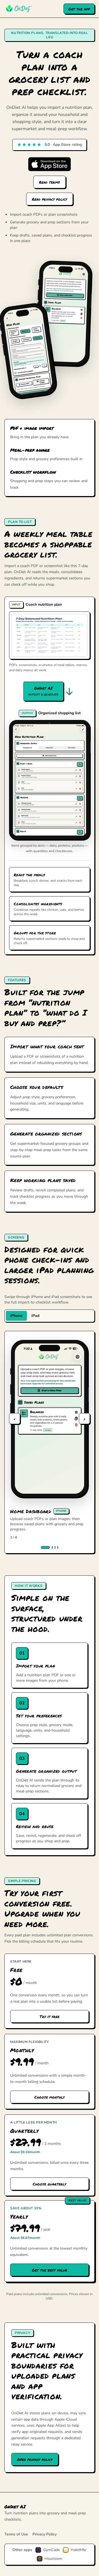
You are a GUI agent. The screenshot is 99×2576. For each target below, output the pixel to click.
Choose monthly (50, 2097)
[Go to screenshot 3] (55, 1547)
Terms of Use (16, 2534)
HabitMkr (79, 2550)
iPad (35, 1316)
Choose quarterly (50, 2184)
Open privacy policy (35, 2459)
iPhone (16, 1316)
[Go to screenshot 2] (52, 1547)
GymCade (51, 2550)
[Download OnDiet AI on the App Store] (50, 164)
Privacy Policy (45, 2534)
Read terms (50, 182)
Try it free (50, 2016)
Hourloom (53, 2559)
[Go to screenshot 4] (58, 1547)
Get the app (79, 9)
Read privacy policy (50, 199)
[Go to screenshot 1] (45, 1547)
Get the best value (50, 2270)
